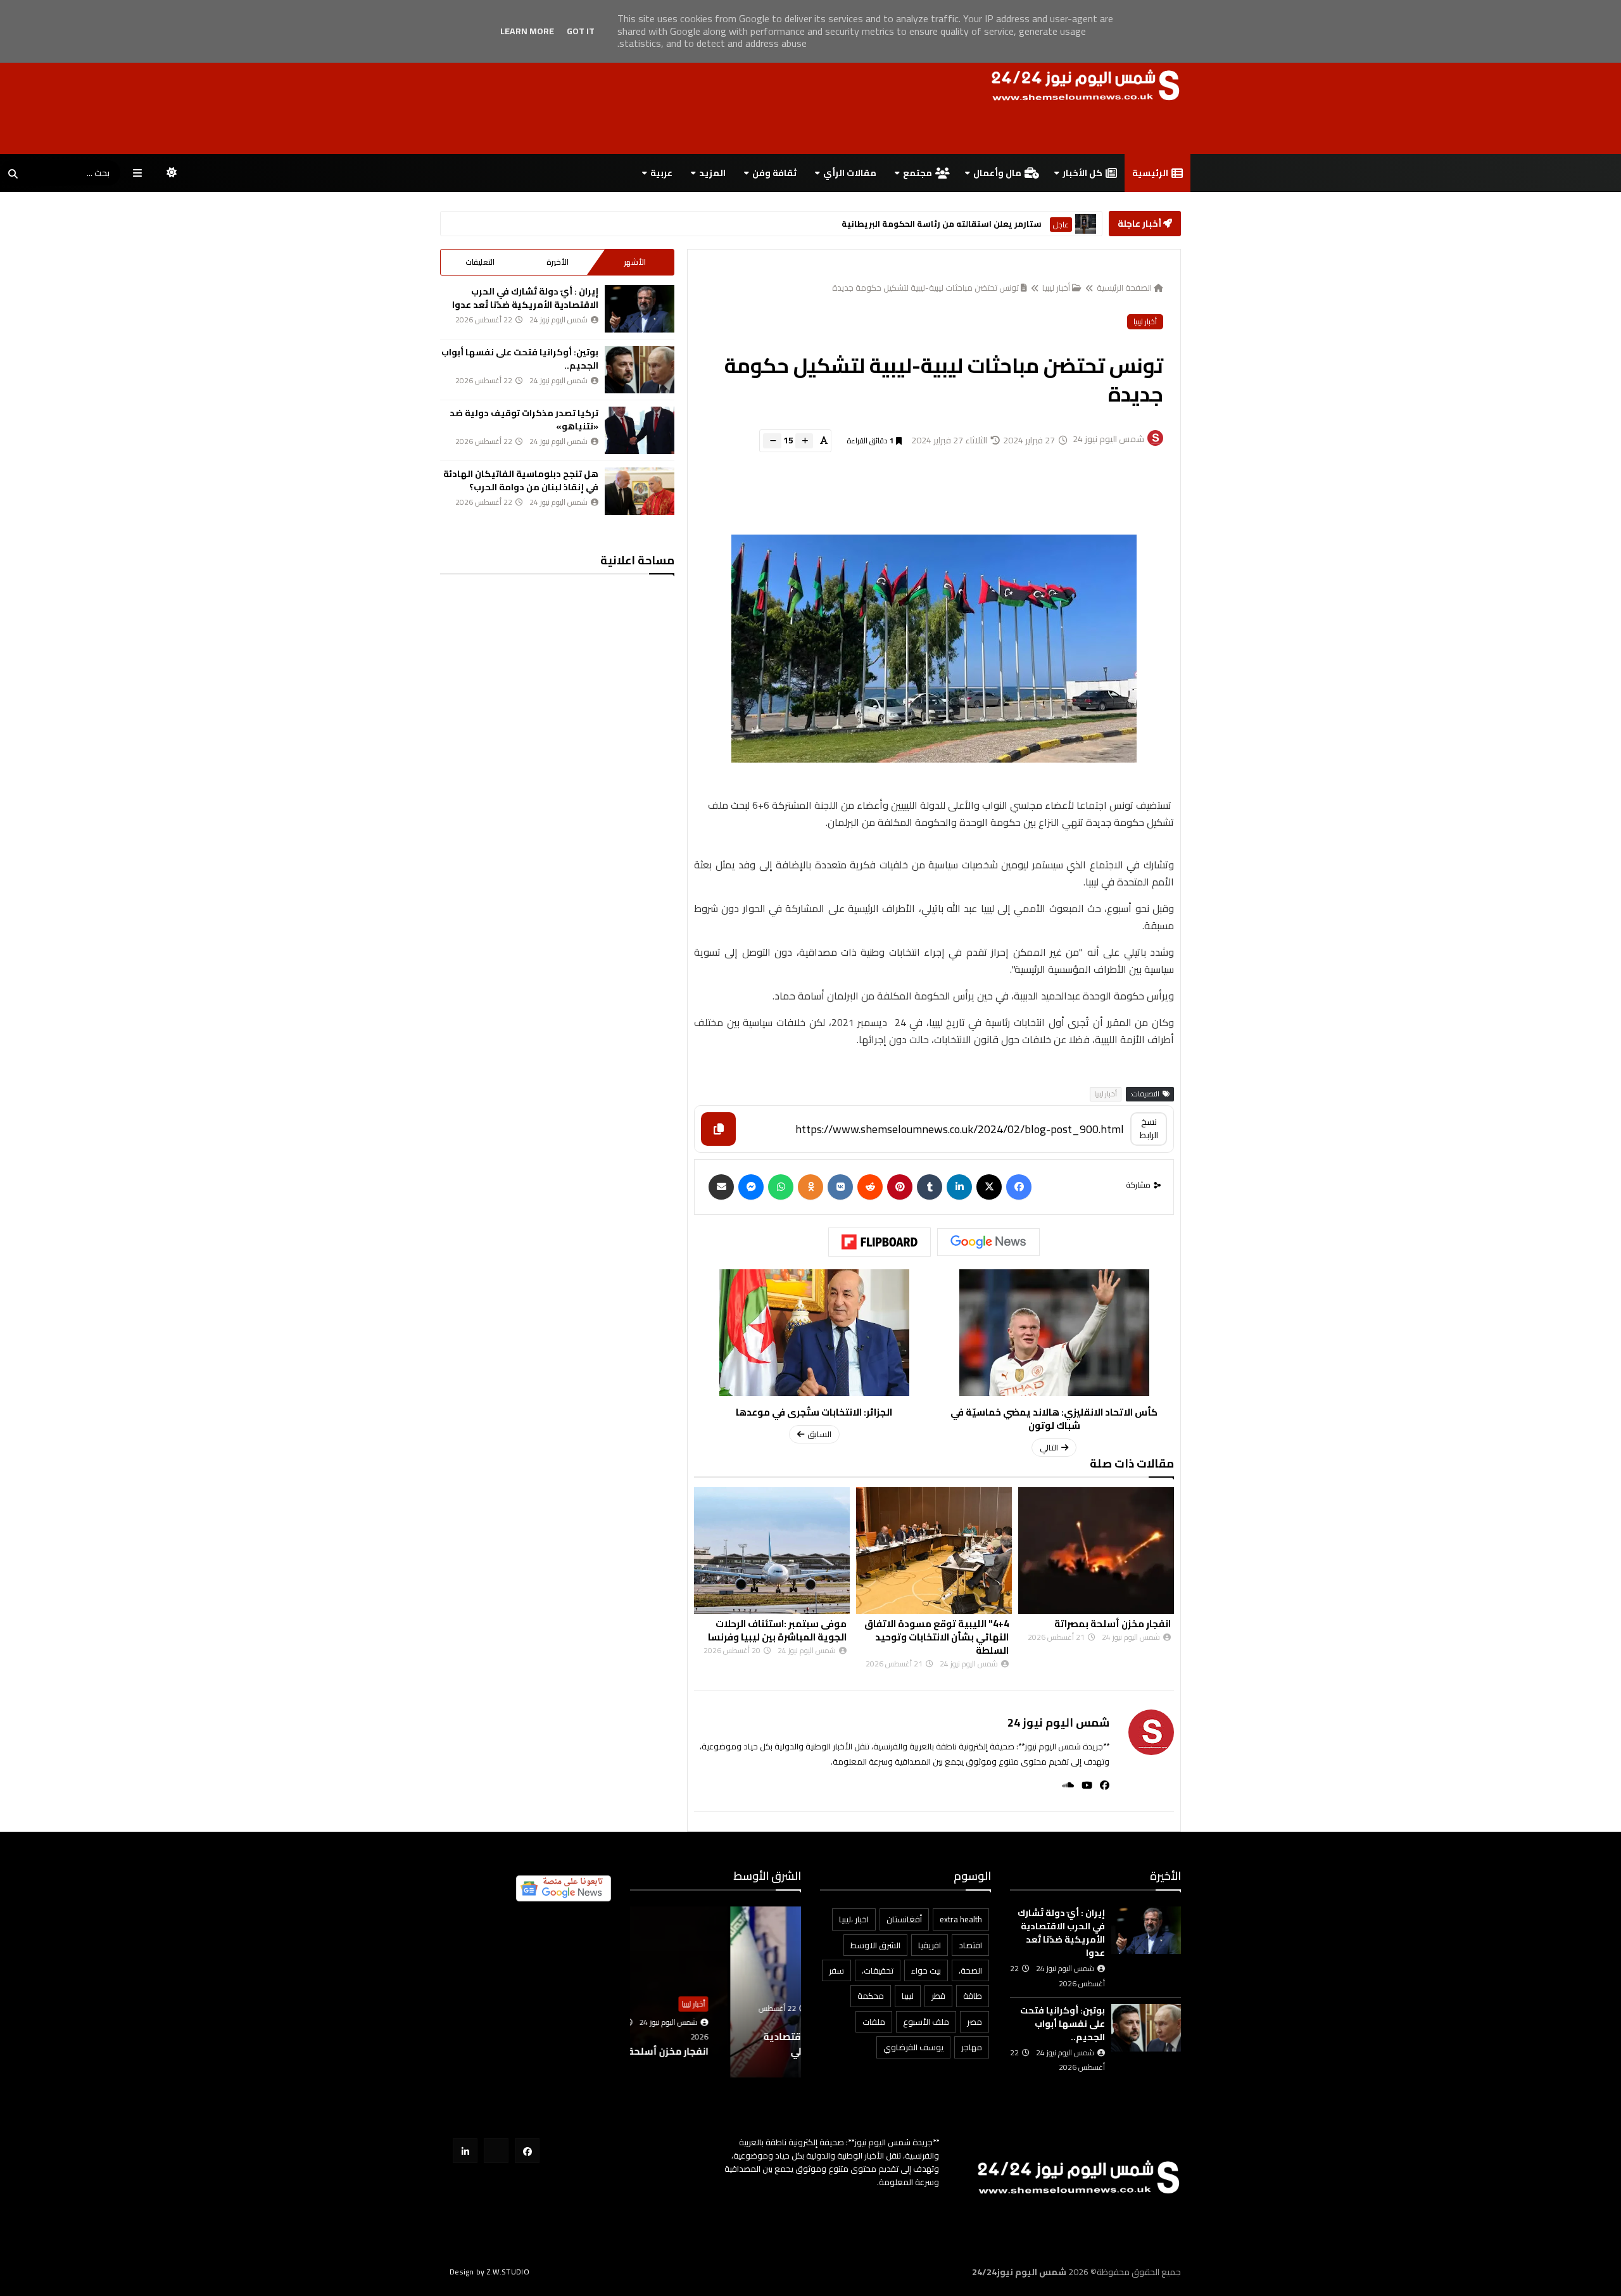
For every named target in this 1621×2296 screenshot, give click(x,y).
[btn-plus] (804, 441)
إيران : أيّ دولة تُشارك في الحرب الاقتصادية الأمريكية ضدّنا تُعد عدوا (525, 298)
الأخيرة (558, 262)
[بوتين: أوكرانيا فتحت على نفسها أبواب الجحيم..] (640, 370)
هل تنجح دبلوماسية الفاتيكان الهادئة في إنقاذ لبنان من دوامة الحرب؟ (521, 480)
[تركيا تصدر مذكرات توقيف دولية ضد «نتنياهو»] (640, 430)
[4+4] (1096, 1551)
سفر (836, 1970)
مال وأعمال (997, 173)
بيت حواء (926, 1970)
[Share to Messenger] (751, 1187)
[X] (989, 1187)
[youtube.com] (496, 2151)
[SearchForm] (13, 174)
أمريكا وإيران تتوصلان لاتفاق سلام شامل (935, 224)
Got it (581, 31)
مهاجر (972, 2047)
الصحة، (970, 1970)
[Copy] (718, 1129)
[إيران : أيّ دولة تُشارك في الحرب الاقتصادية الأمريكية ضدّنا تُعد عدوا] (640, 309)
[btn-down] (772, 441)
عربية (661, 173)
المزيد (712, 173)
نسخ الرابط (1149, 1128)
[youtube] (1083, 1785)
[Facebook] (1019, 1187)
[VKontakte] (840, 1187)
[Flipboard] (880, 1242)
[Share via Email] (721, 1187)
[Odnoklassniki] (810, 1187)
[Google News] (988, 1242)
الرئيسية (1150, 173)
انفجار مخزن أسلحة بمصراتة (788, 1624)
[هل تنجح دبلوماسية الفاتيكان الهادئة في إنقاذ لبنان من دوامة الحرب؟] (640, 491)
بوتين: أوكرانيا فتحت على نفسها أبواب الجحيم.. (520, 359)
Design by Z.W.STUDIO (489, 2272)
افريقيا (930, 1945)
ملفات (874, 2022)
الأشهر (635, 262)
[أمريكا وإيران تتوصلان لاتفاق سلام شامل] (1086, 224)
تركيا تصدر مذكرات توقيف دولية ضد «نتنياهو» (524, 420)
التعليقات (480, 262)
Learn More (527, 31)
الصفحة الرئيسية (1124, 288)
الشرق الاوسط (1048, 225)
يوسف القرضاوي (913, 2047)
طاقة (973, 1996)
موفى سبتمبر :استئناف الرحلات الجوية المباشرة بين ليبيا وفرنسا (939, 1630)
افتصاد (970, 1945)
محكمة (871, 1996)
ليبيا (908, 1996)
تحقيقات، (878, 1970)
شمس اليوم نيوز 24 (1058, 1722)
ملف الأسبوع (926, 2022)
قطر (938, 1996)
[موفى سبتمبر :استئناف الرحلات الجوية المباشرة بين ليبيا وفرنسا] (934, 1551)
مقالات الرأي (850, 173)
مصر (974, 2022)
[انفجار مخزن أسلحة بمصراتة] (772, 1551)
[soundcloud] (1064, 1785)
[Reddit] (870, 1187)
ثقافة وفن (774, 173)
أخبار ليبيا (1056, 288)
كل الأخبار (1082, 173)
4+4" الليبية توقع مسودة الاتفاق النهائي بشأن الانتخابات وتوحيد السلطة (1099, 1637)
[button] (793, 1992)
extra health (961, 1919)
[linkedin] (959, 1187)
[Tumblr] (930, 1187)
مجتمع (918, 173)
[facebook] (1101, 1785)
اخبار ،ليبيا (854, 1919)
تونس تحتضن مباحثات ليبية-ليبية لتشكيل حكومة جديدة (925, 288)
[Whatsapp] (781, 1187)
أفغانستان (904, 1919)
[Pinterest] (900, 1187)
